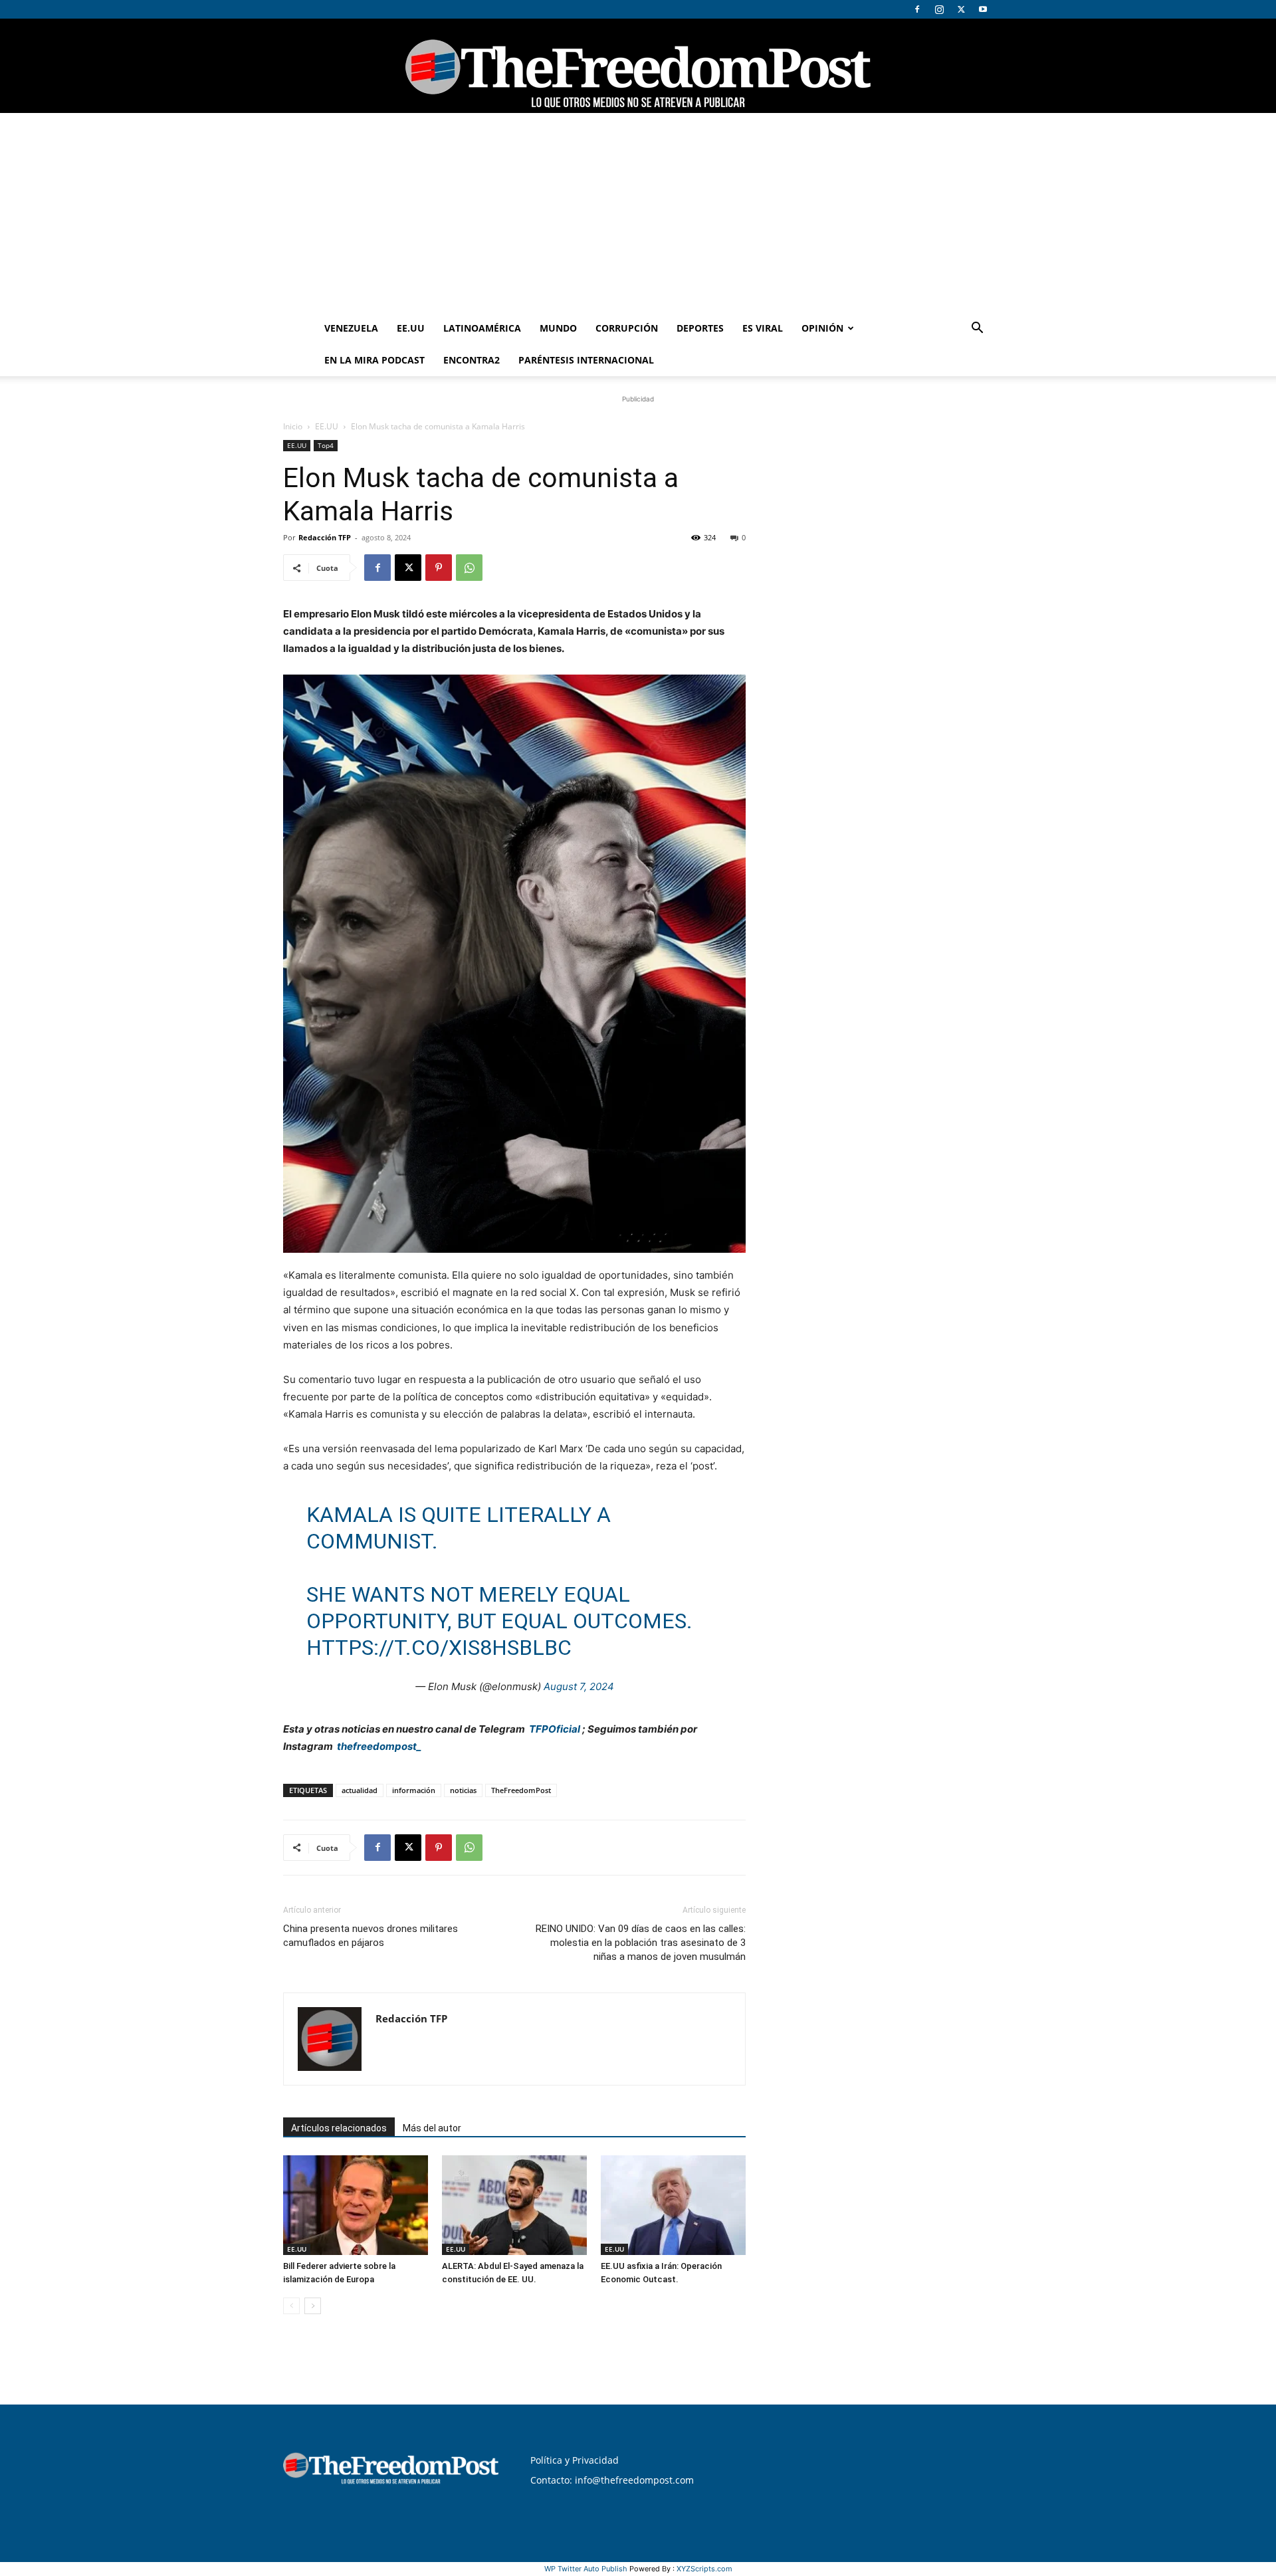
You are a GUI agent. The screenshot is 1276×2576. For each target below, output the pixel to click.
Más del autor (432, 2128)
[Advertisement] (638, 213)
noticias (463, 1790)
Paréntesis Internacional (586, 360)
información (414, 1790)
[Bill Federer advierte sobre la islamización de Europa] (356, 2205)
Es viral (763, 328)
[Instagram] (939, 9)
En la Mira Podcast (374, 360)
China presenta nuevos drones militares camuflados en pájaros (371, 1936)
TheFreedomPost (521, 1790)
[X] (961, 9)
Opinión (822, 328)
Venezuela (351, 328)
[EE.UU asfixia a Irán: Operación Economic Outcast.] (673, 2205)
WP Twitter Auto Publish (586, 2569)
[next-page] (313, 2306)
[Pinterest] (439, 568)
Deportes (700, 328)
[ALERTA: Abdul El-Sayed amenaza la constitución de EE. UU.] (514, 2205)
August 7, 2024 (579, 1686)
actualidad (360, 1790)
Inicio (293, 426)
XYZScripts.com (704, 2569)
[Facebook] (917, 9)
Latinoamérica (482, 328)
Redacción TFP (325, 537)
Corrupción (627, 328)
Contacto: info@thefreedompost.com (612, 2480)
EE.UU (411, 328)
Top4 (326, 445)
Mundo (558, 328)
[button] (977, 329)
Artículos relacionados (339, 2128)
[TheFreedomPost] (638, 66)
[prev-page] (291, 2306)
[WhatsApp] (469, 568)
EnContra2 (472, 360)
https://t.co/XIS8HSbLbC (439, 1648)
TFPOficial (555, 1729)
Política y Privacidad (575, 2460)
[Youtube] (983, 9)
